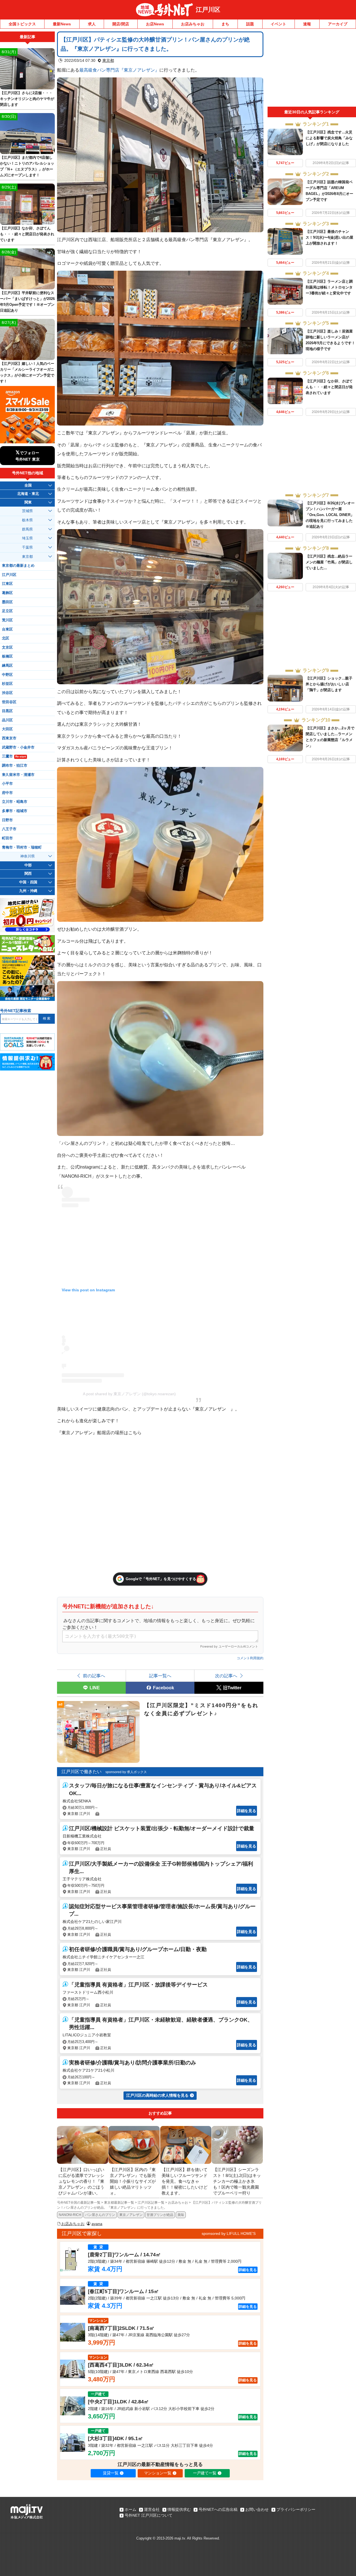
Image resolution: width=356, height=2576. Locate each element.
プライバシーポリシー (296, 2509)
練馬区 (7, 666)
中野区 (7, 675)
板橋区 (7, 656)
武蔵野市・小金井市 (18, 747)
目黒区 (7, 711)
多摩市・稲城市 (15, 811)
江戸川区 (208, 10)
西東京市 (9, 738)
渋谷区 (7, 693)
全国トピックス (22, 24)
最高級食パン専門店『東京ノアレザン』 (119, 70)
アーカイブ (338, 24)
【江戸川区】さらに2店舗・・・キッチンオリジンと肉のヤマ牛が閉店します (27, 99)
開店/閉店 (121, 24)
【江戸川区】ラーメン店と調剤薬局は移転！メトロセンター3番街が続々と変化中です (329, 287)
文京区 (7, 647)
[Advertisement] (312, 69)
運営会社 (152, 2509)
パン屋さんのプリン (100, 2215)
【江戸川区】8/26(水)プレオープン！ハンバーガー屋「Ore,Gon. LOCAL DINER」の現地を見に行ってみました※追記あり (330, 515)
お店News (155, 24)
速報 (307, 24)
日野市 (7, 820)
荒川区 (7, 620)
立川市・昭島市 (15, 802)
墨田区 (7, 602)
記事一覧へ (160, 1676)
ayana (97, 2224)
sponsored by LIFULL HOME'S (229, 2233)
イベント (278, 24)
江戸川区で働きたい (81, 1772)
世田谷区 (9, 702)
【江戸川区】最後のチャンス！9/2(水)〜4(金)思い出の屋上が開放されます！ (329, 237)
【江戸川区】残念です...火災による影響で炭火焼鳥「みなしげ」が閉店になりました (329, 138)
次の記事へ (226, 1676)
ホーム (130, 2509)
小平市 (7, 784)
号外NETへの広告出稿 (218, 2509)
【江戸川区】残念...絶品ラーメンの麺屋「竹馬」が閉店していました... (329, 562)
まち (225, 24)
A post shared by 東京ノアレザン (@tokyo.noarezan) (129, 1394)
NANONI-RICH (70, 2215)
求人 (92, 24)
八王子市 (9, 829)
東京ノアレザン (131, 2215)
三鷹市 (14, 756)
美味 (181, 2215)
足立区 (7, 611)
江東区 (7, 584)
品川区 (7, 720)
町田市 (7, 838)
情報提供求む (179, 2509)
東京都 (108, 60)
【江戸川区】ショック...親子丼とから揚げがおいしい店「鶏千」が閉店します (329, 684)
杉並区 (7, 684)
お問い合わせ (257, 2509)
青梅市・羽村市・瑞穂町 (22, 847)
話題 (250, 24)
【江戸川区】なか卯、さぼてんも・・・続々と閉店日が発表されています (329, 387)
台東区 (7, 629)
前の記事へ (94, 1676)
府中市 (7, 793)
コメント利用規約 (250, 1658)
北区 (6, 638)
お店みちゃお (193, 24)
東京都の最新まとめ (18, 566)
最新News (62, 24)
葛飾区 (7, 593)
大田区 (7, 729)
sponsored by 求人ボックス (126, 1772)
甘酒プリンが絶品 (160, 2215)
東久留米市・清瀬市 (18, 775)
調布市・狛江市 (15, 766)
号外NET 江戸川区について (149, 2515)
